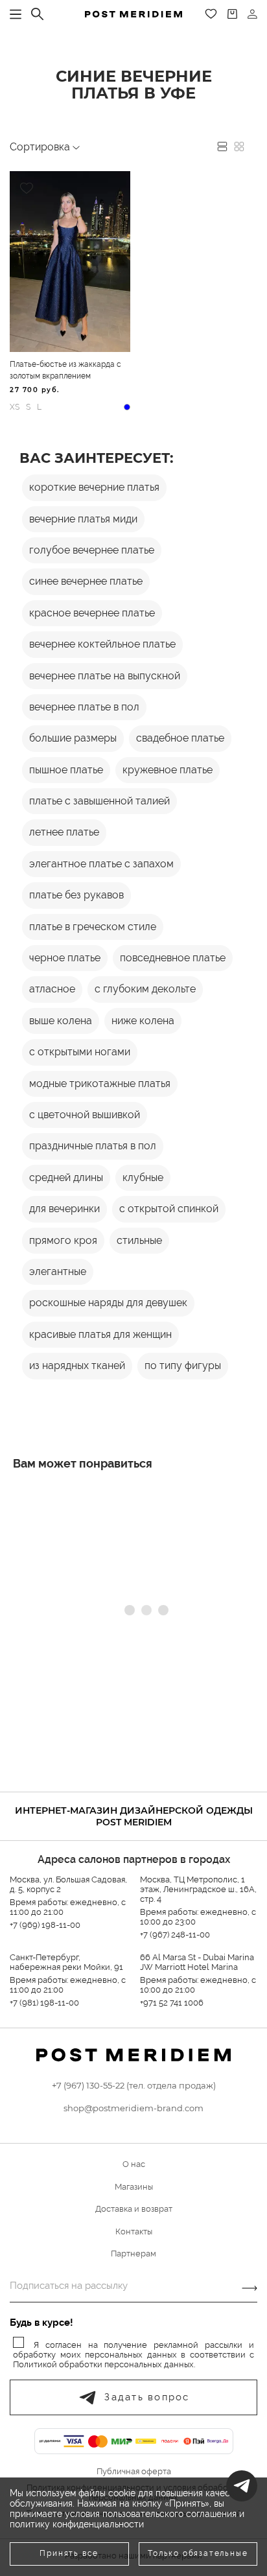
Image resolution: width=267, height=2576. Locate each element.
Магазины (134, 2187)
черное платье (65, 958)
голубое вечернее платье (92, 550)
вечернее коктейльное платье (102, 644)
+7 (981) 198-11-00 (44, 2003)
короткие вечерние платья (94, 487)
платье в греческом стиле (93, 927)
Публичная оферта (134, 2472)
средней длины (66, 1177)
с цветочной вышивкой (85, 1115)
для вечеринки (64, 1209)
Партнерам (133, 2254)
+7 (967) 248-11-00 (175, 1935)
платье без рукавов (76, 895)
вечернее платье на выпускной (105, 676)
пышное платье (66, 770)
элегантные (58, 1271)
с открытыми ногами (80, 1052)
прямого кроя (63, 1240)
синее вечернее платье (86, 581)
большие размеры (73, 738)
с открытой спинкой (169, 1209)
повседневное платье (173, 958)
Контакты (134, 2231)
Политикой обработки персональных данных (103, 2364)
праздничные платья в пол (93, 1146)
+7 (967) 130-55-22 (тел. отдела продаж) (134, 2085)
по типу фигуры (183, 1365)
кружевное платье (168, 770)
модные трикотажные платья (100, 1083)
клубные (143, 1177)
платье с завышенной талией (99, 801)
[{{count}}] (232, 14)
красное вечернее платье (92, 613)
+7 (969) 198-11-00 (45, 1925)
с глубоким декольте (145, 989)
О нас (134, 2164)
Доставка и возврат (134, 2209)
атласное (52, 989)
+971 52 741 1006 (172, 2003)
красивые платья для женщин (100, 1334)
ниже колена (143, 1021)
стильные (139, 1240)
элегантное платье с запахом (101, 864)
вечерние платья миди (83, 519)
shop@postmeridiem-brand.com (133, 2108)
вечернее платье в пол (84, 707)
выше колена (61, 1021)
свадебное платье (180, 738)
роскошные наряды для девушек (108, 1303)
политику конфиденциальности (77, 2524)
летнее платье (64, 832)
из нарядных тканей (77, 1365)
